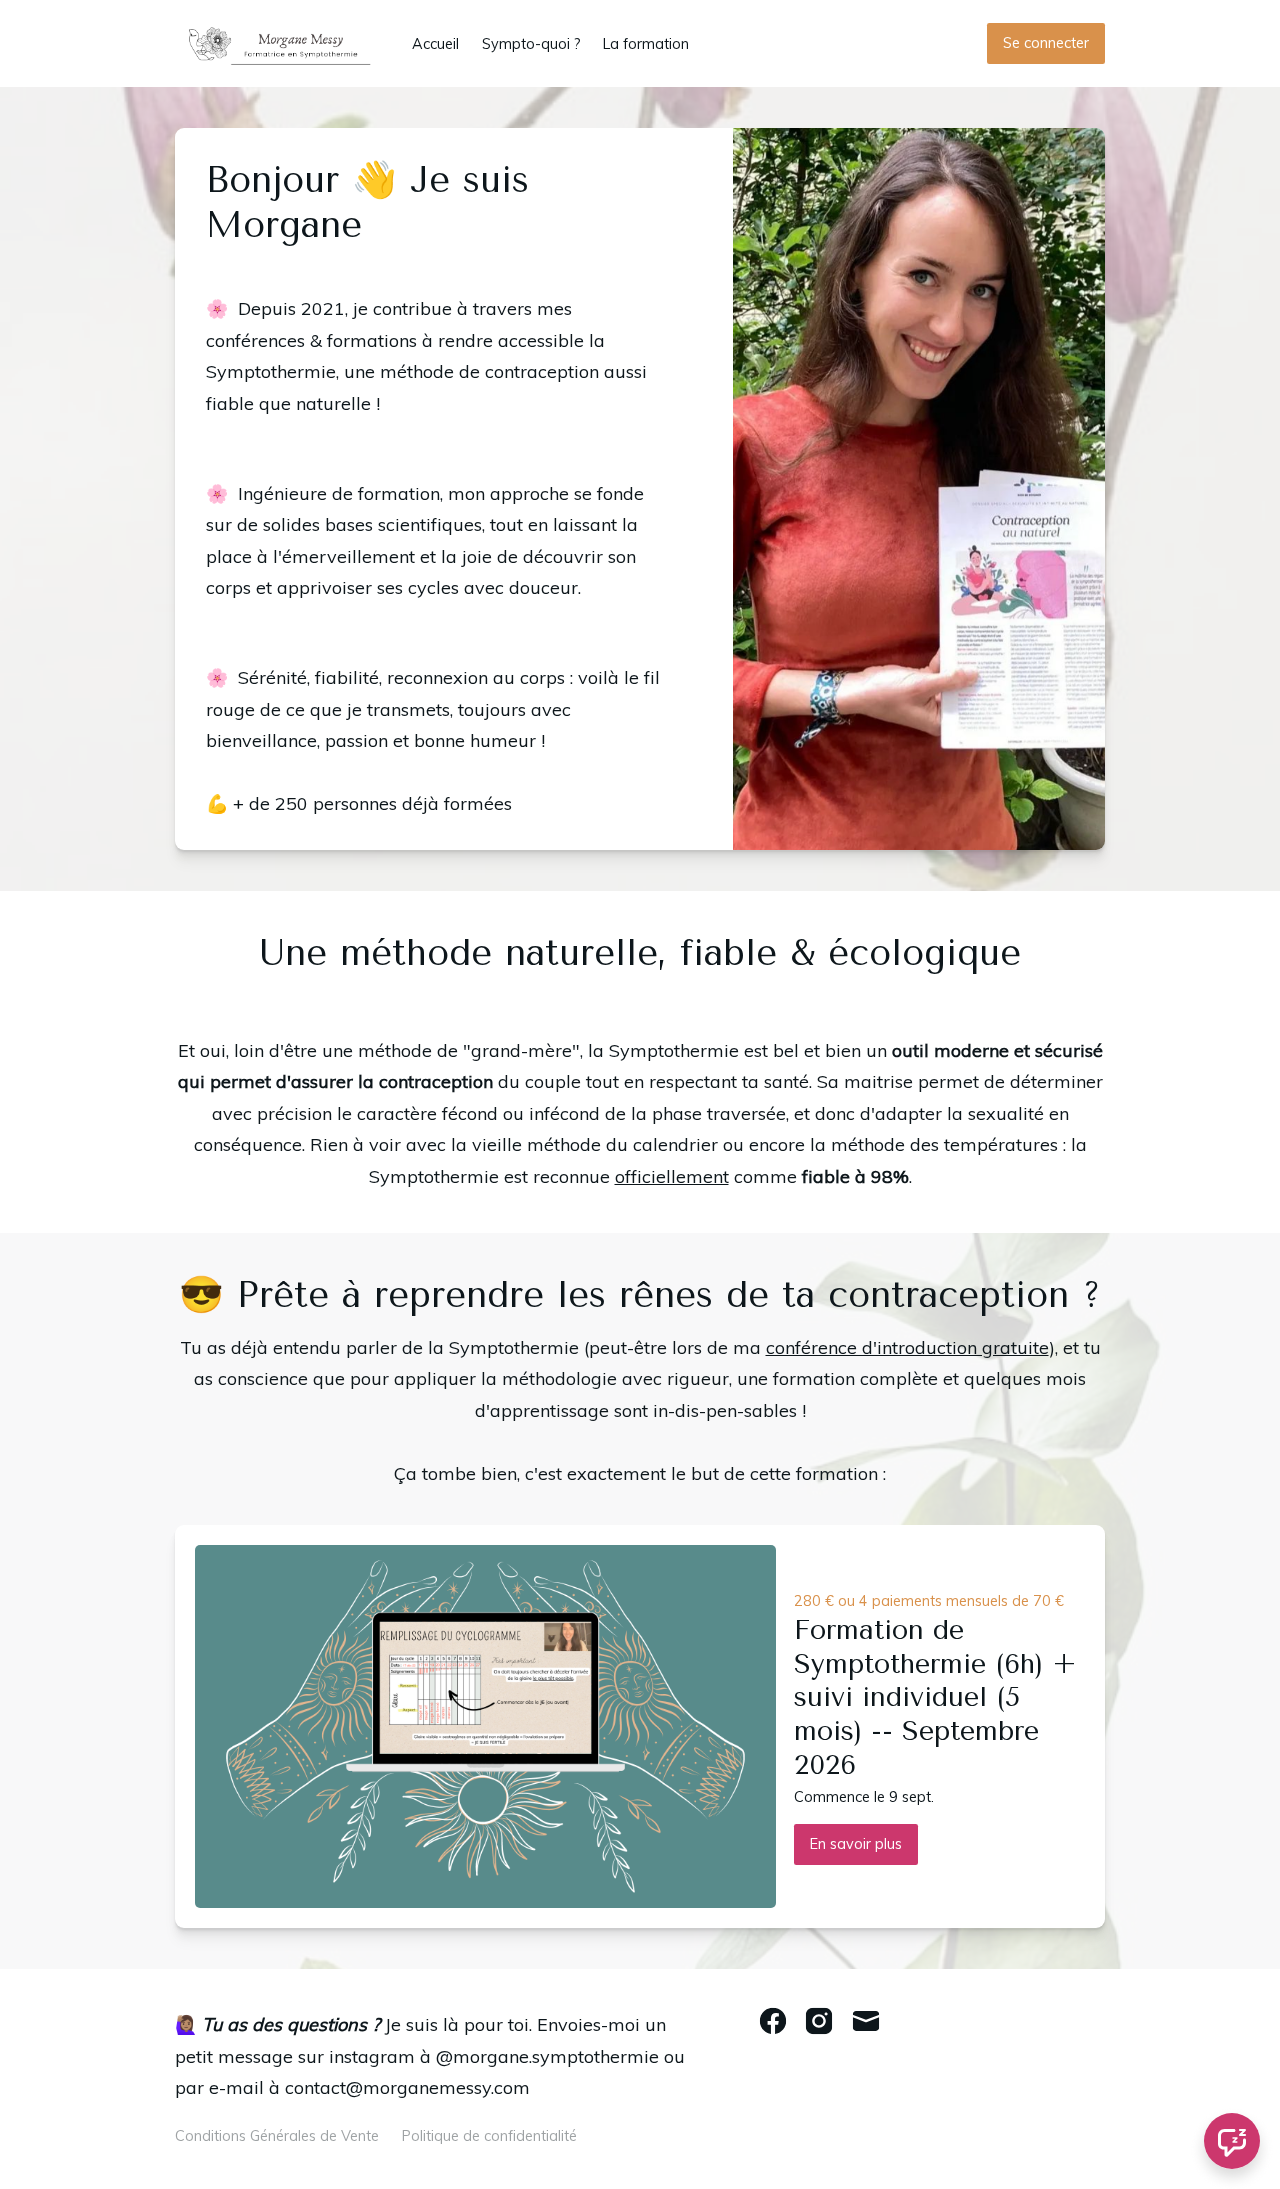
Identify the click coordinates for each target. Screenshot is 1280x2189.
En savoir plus (856, 1844)
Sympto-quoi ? (531, 44)
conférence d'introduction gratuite (907, 1347)
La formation (646, 44)
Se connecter (1046, 43)
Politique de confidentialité (489, 2136)
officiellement (672, 1176)
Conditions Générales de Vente (277, 2136)
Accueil (435, 44)
